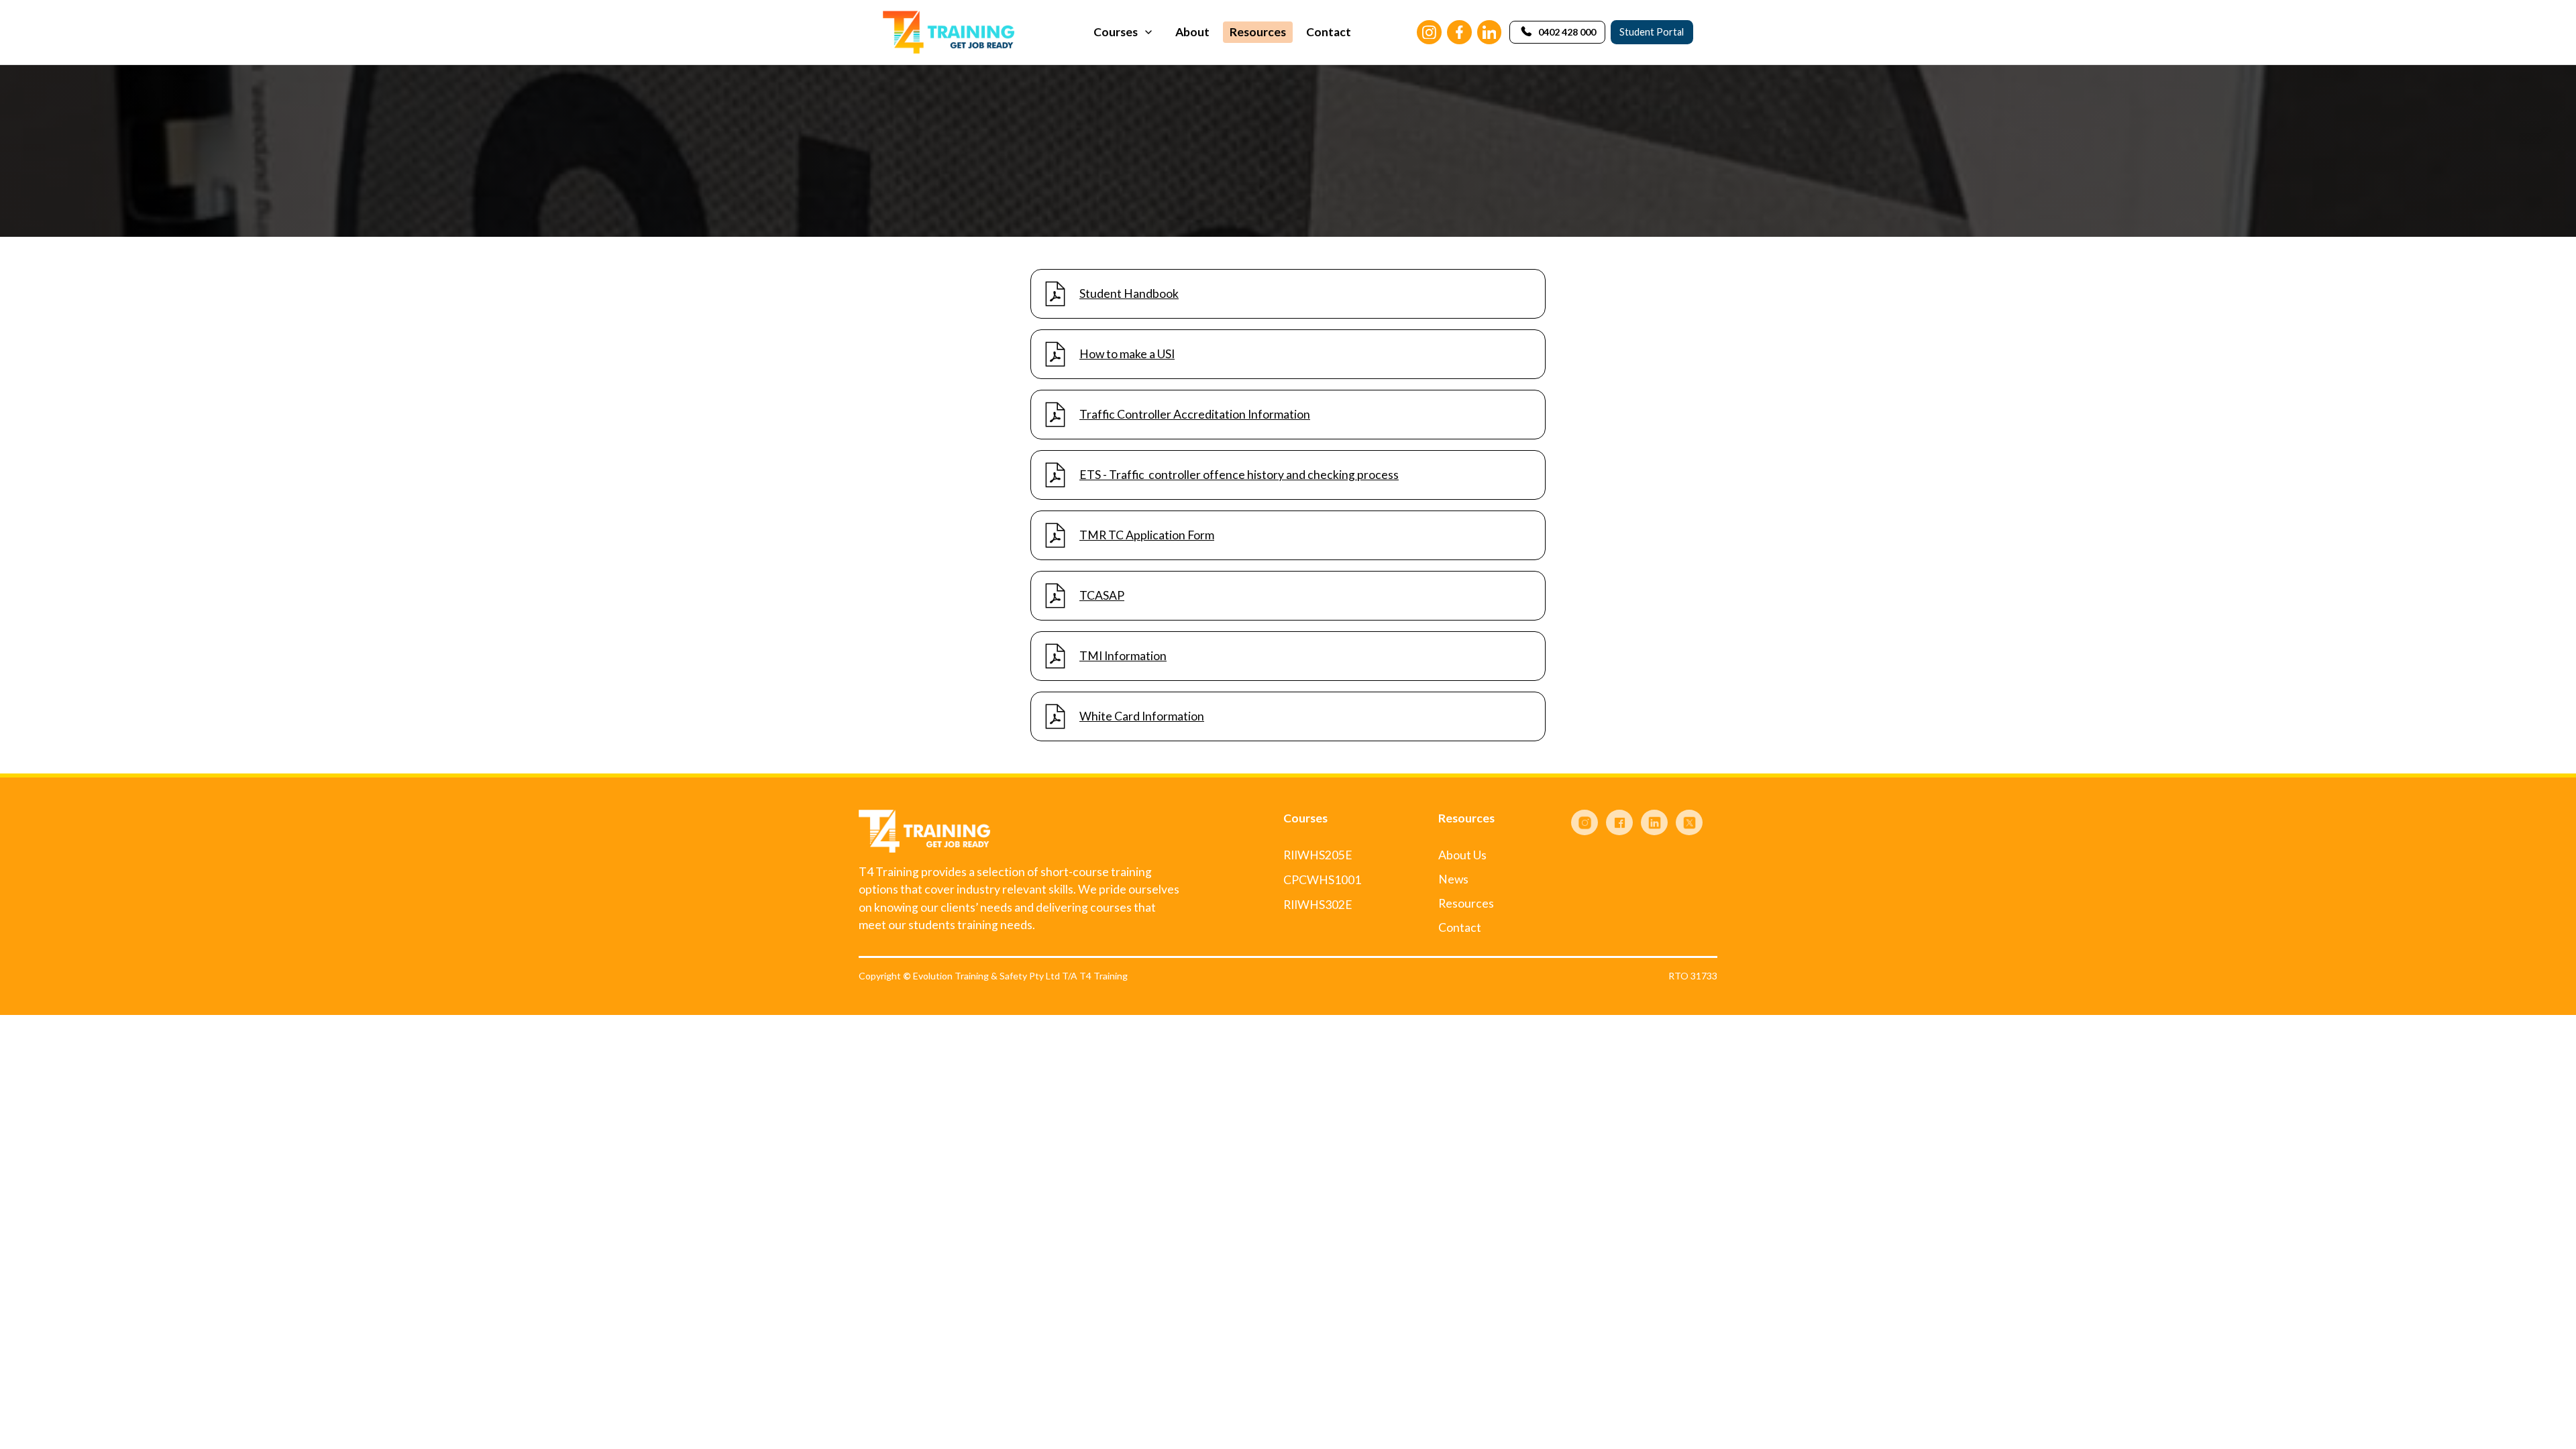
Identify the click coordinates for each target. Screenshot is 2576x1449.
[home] (949, 32)
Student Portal (1652, 32)
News (1453, 879)
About (1192, 32)
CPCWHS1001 (1322, 880)
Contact (1329, 32)
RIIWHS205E (1318, 855)
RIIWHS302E (1318, 905)
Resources (1258, 32)
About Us (1462, 855)
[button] (1124, 32)
